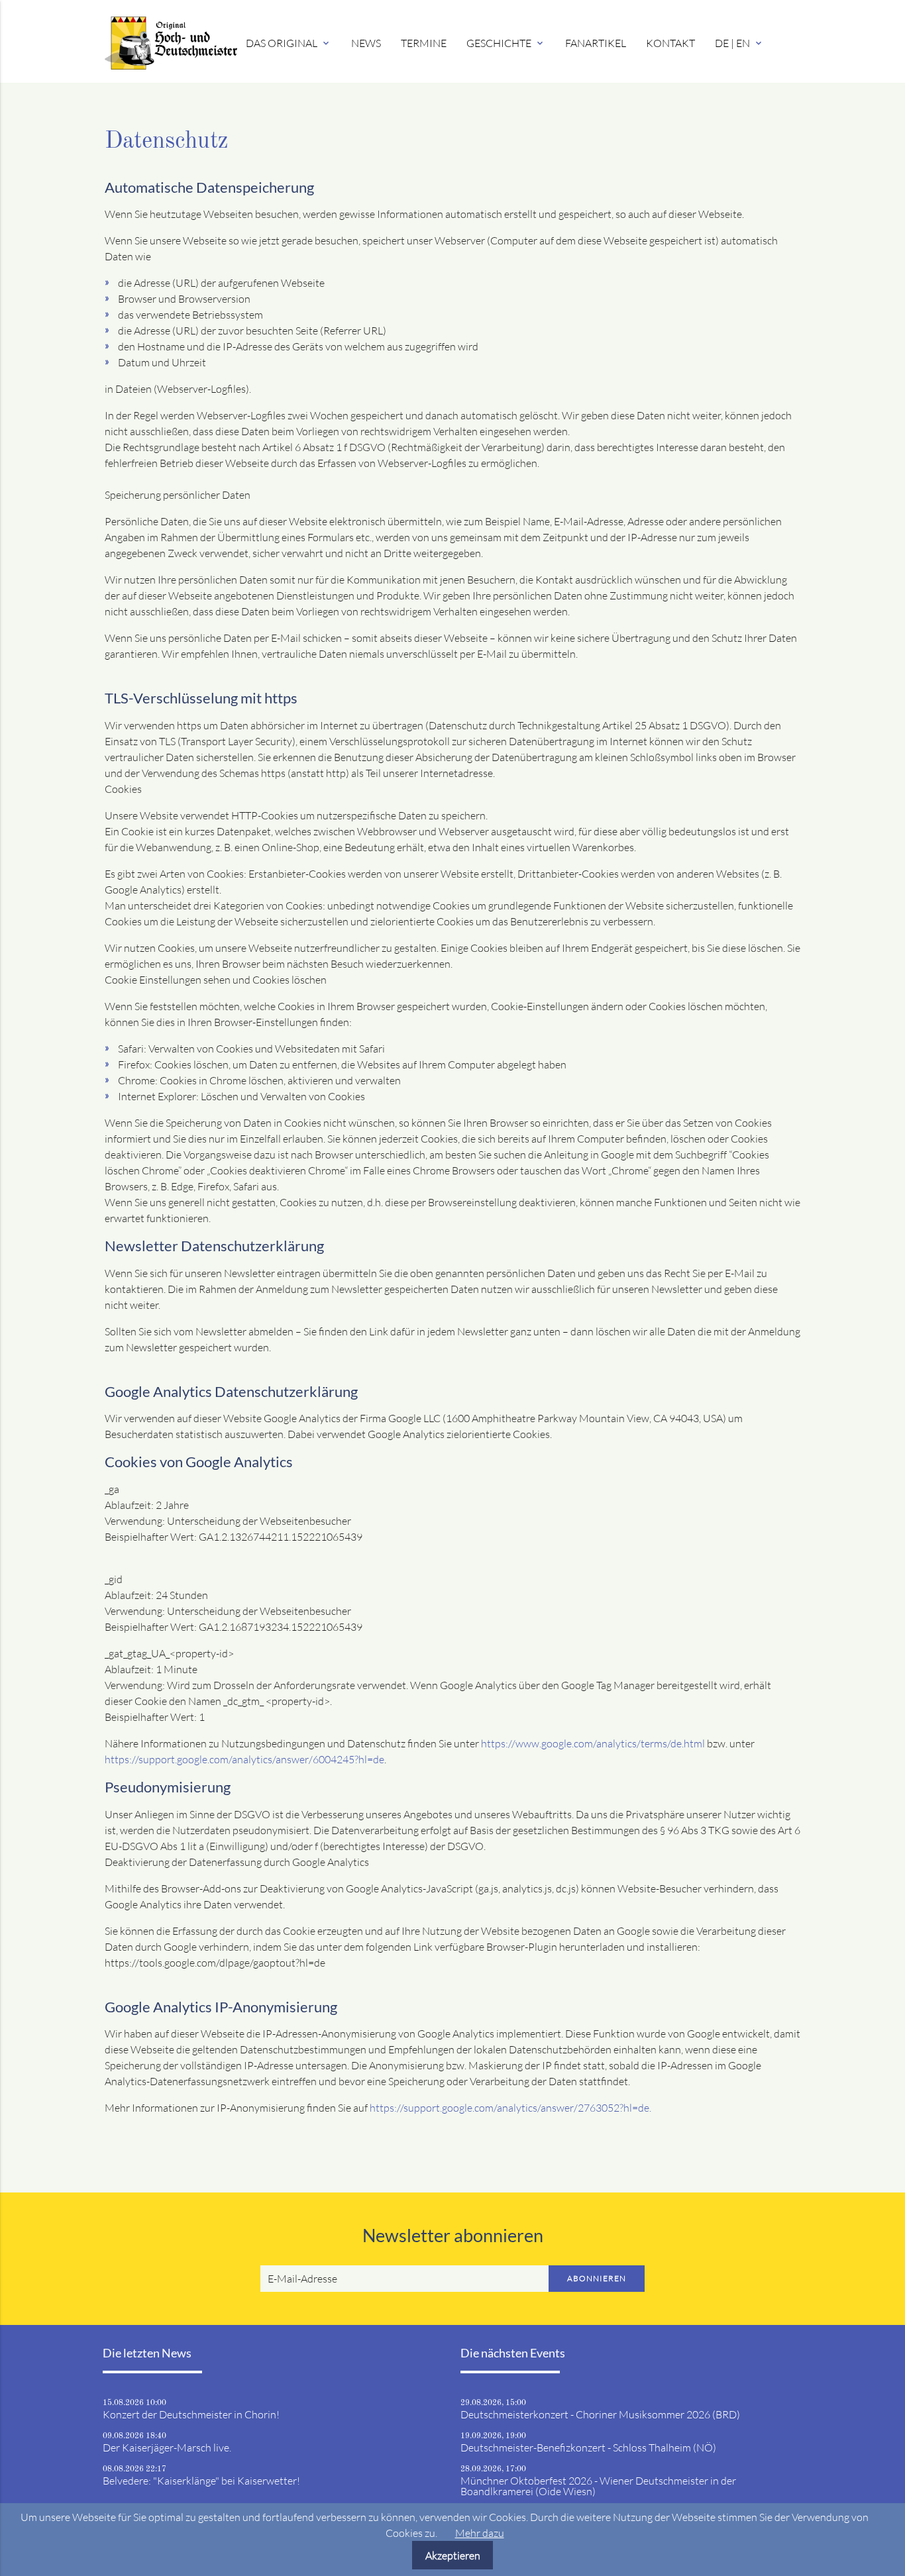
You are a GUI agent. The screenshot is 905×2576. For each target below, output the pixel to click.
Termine (424, 43)
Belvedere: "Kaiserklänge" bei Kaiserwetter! (201, 2481)
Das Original (289, 43)
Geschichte (506, 43)
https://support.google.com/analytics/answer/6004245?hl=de (244, 1759)
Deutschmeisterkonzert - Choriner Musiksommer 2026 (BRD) (600, 2414)
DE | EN (739, 43)
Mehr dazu (480, 2533)
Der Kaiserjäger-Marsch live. (167, 2447)
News (366, 43)
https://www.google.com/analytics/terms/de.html (593, 1743)
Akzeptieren (453, 2555)
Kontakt (670, 43)
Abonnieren (597, 2278)
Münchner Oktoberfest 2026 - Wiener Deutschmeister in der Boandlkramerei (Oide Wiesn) (598, 2486)
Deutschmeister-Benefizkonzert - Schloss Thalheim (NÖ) (588, 2447)
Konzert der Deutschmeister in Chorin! (191, 2414)
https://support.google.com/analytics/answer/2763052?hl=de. (510, 2108)
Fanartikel (596, 43)
